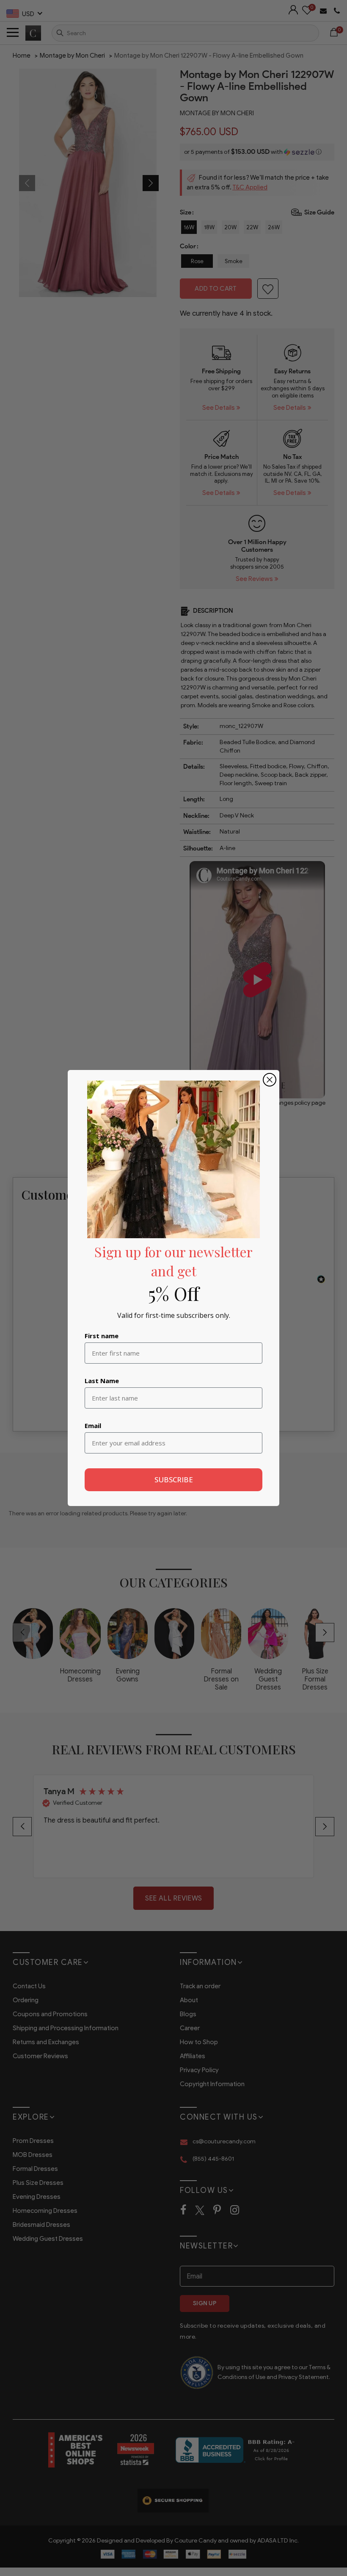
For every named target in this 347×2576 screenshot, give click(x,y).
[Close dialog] (270, 1080)
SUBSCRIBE (174, 1480)
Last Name (102, 1381)
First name (102, 1336)
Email (93, 1426)
